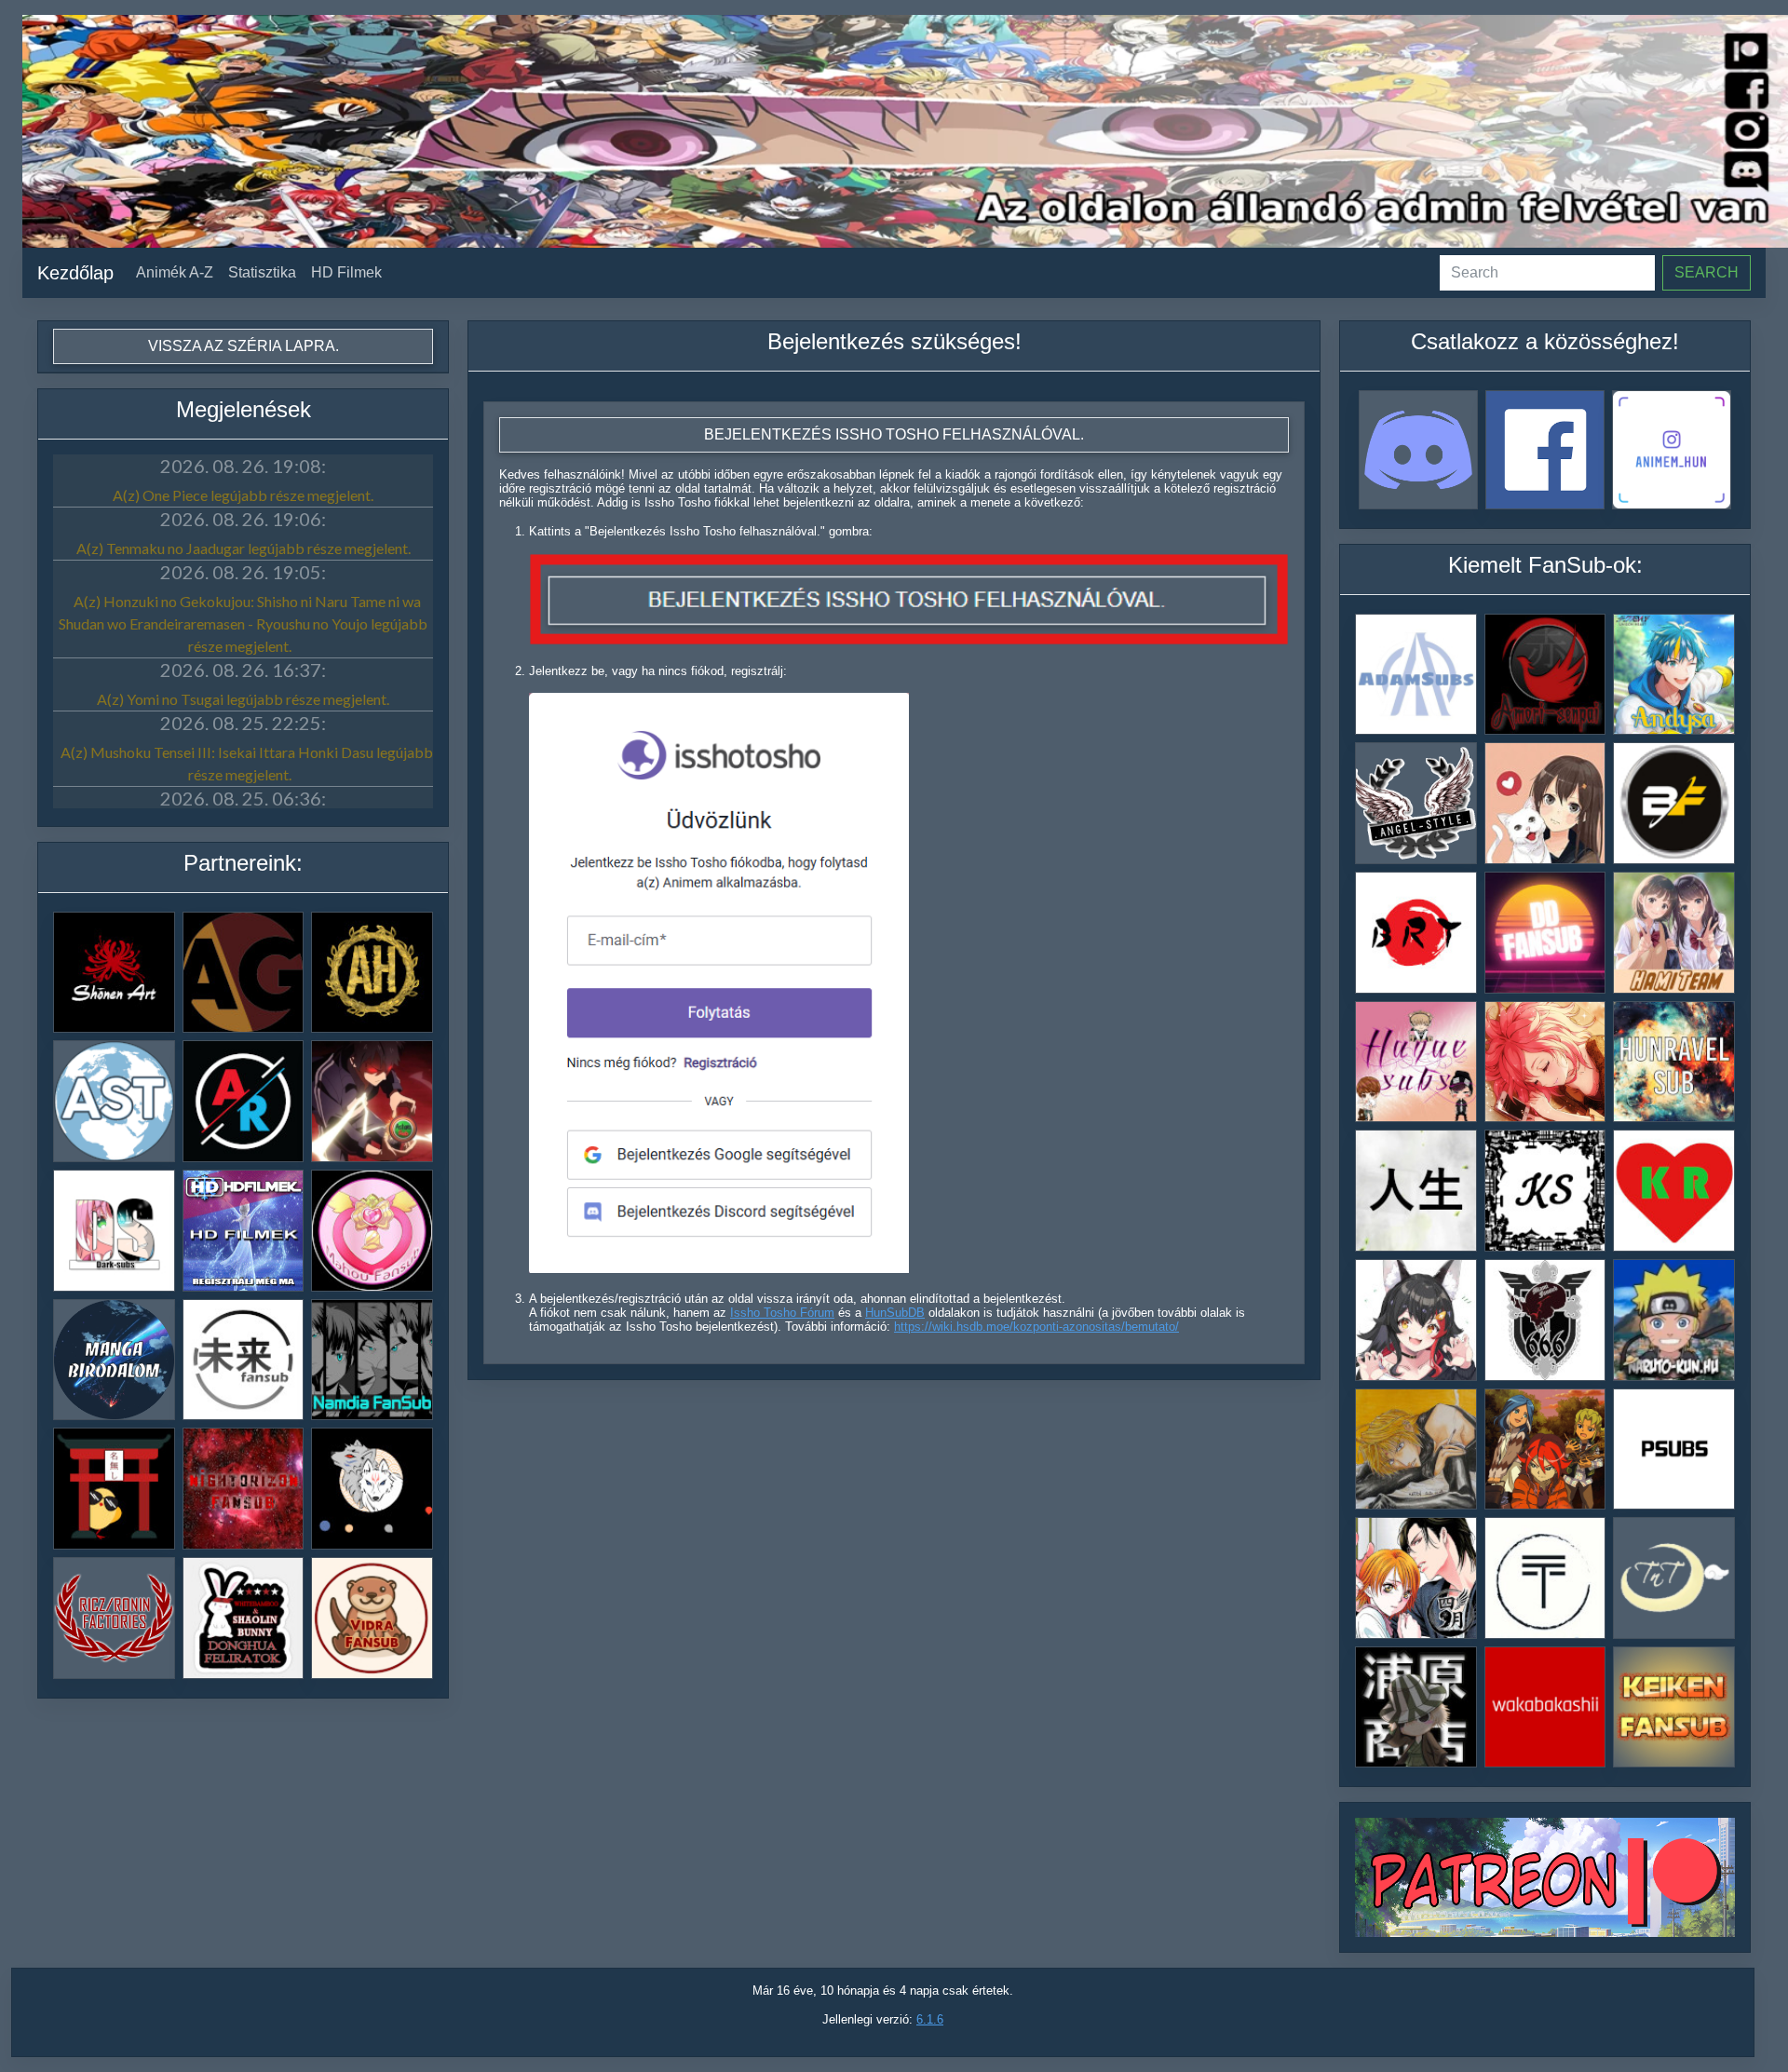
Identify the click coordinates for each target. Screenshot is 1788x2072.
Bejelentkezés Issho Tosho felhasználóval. (894, 434)
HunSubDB (895, 1313)
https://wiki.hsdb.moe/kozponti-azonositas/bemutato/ (1036, 1327)
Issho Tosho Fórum (782, 1313)
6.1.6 (930, 2019)
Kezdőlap (75, 273)
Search (1707, 272)
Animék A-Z (175, 272)
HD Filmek (346, 272)
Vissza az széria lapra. (244, 346)
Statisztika (262, 272)
